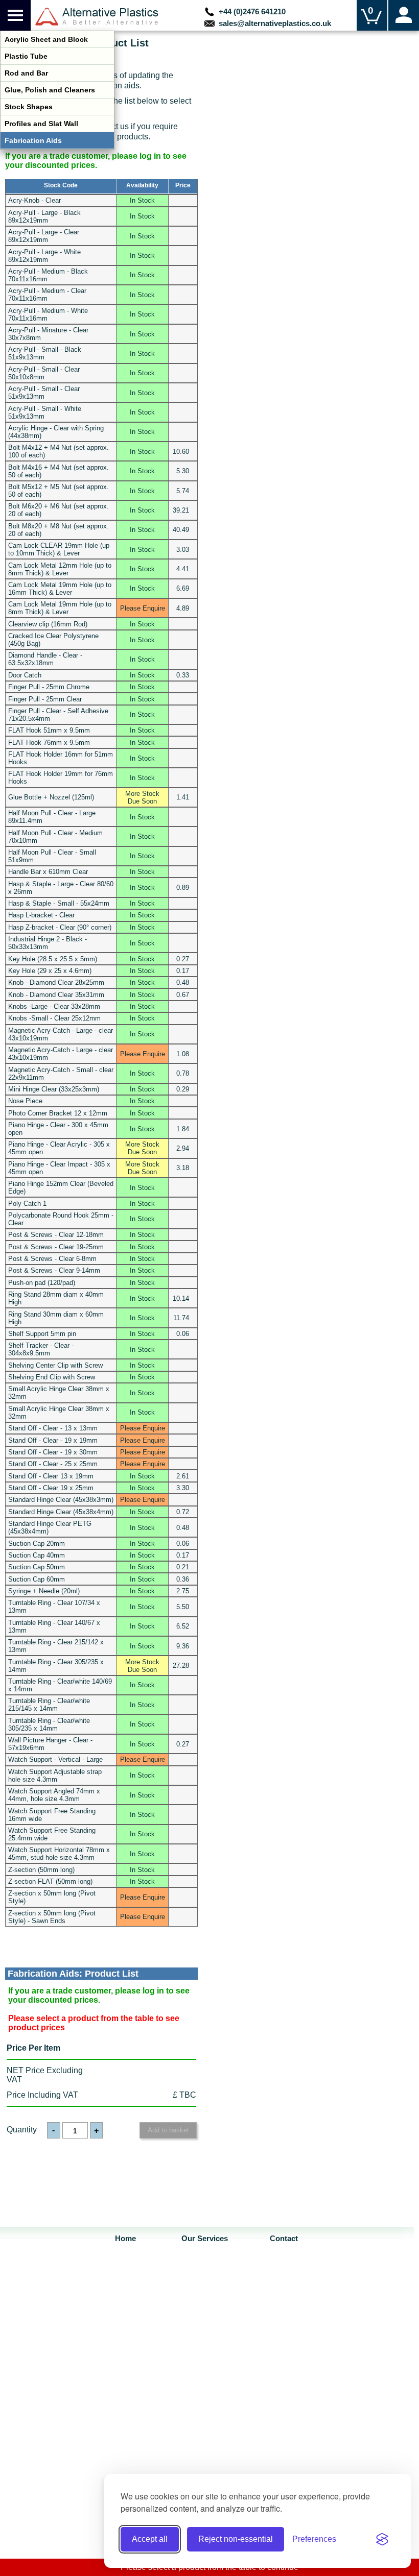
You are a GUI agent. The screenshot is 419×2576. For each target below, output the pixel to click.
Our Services (205, 2239)
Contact (284, 2239)
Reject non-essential (236, 2539)
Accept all (150, 2539)
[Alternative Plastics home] (97, 17)
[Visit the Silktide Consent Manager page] (382, 2539)
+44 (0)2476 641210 (250, 11)
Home (125, 2239)
